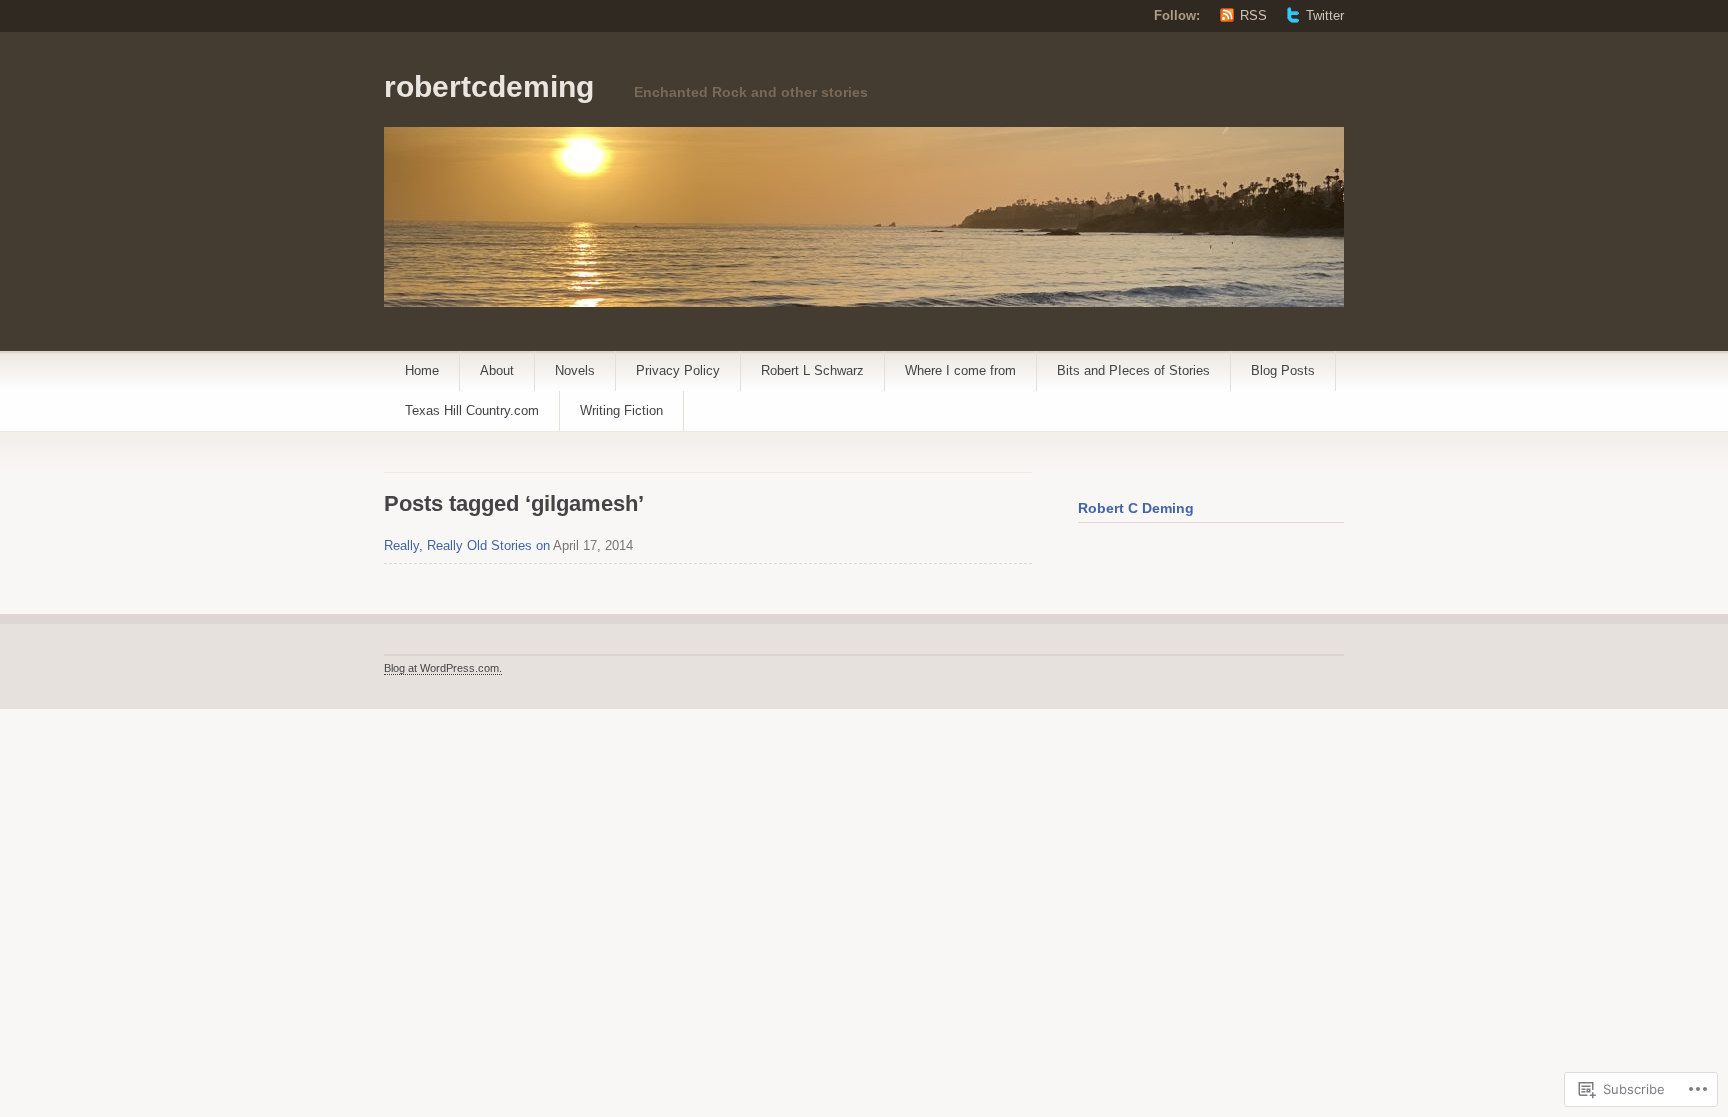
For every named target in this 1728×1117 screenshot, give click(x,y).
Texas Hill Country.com (472, 410)
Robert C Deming (1136, 508)
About (497, 370)
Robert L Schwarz (812, 370)
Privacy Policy (678, 370)
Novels (575, 370)
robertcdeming (489, 86)
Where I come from (960, 370)
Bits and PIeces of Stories (1133, 370)
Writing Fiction (621, 410)
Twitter (1325, 15)
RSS (1253, 15)
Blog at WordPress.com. (443, 668)
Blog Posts (1283, 370)
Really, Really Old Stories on (467, 545)
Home (422, 370)
